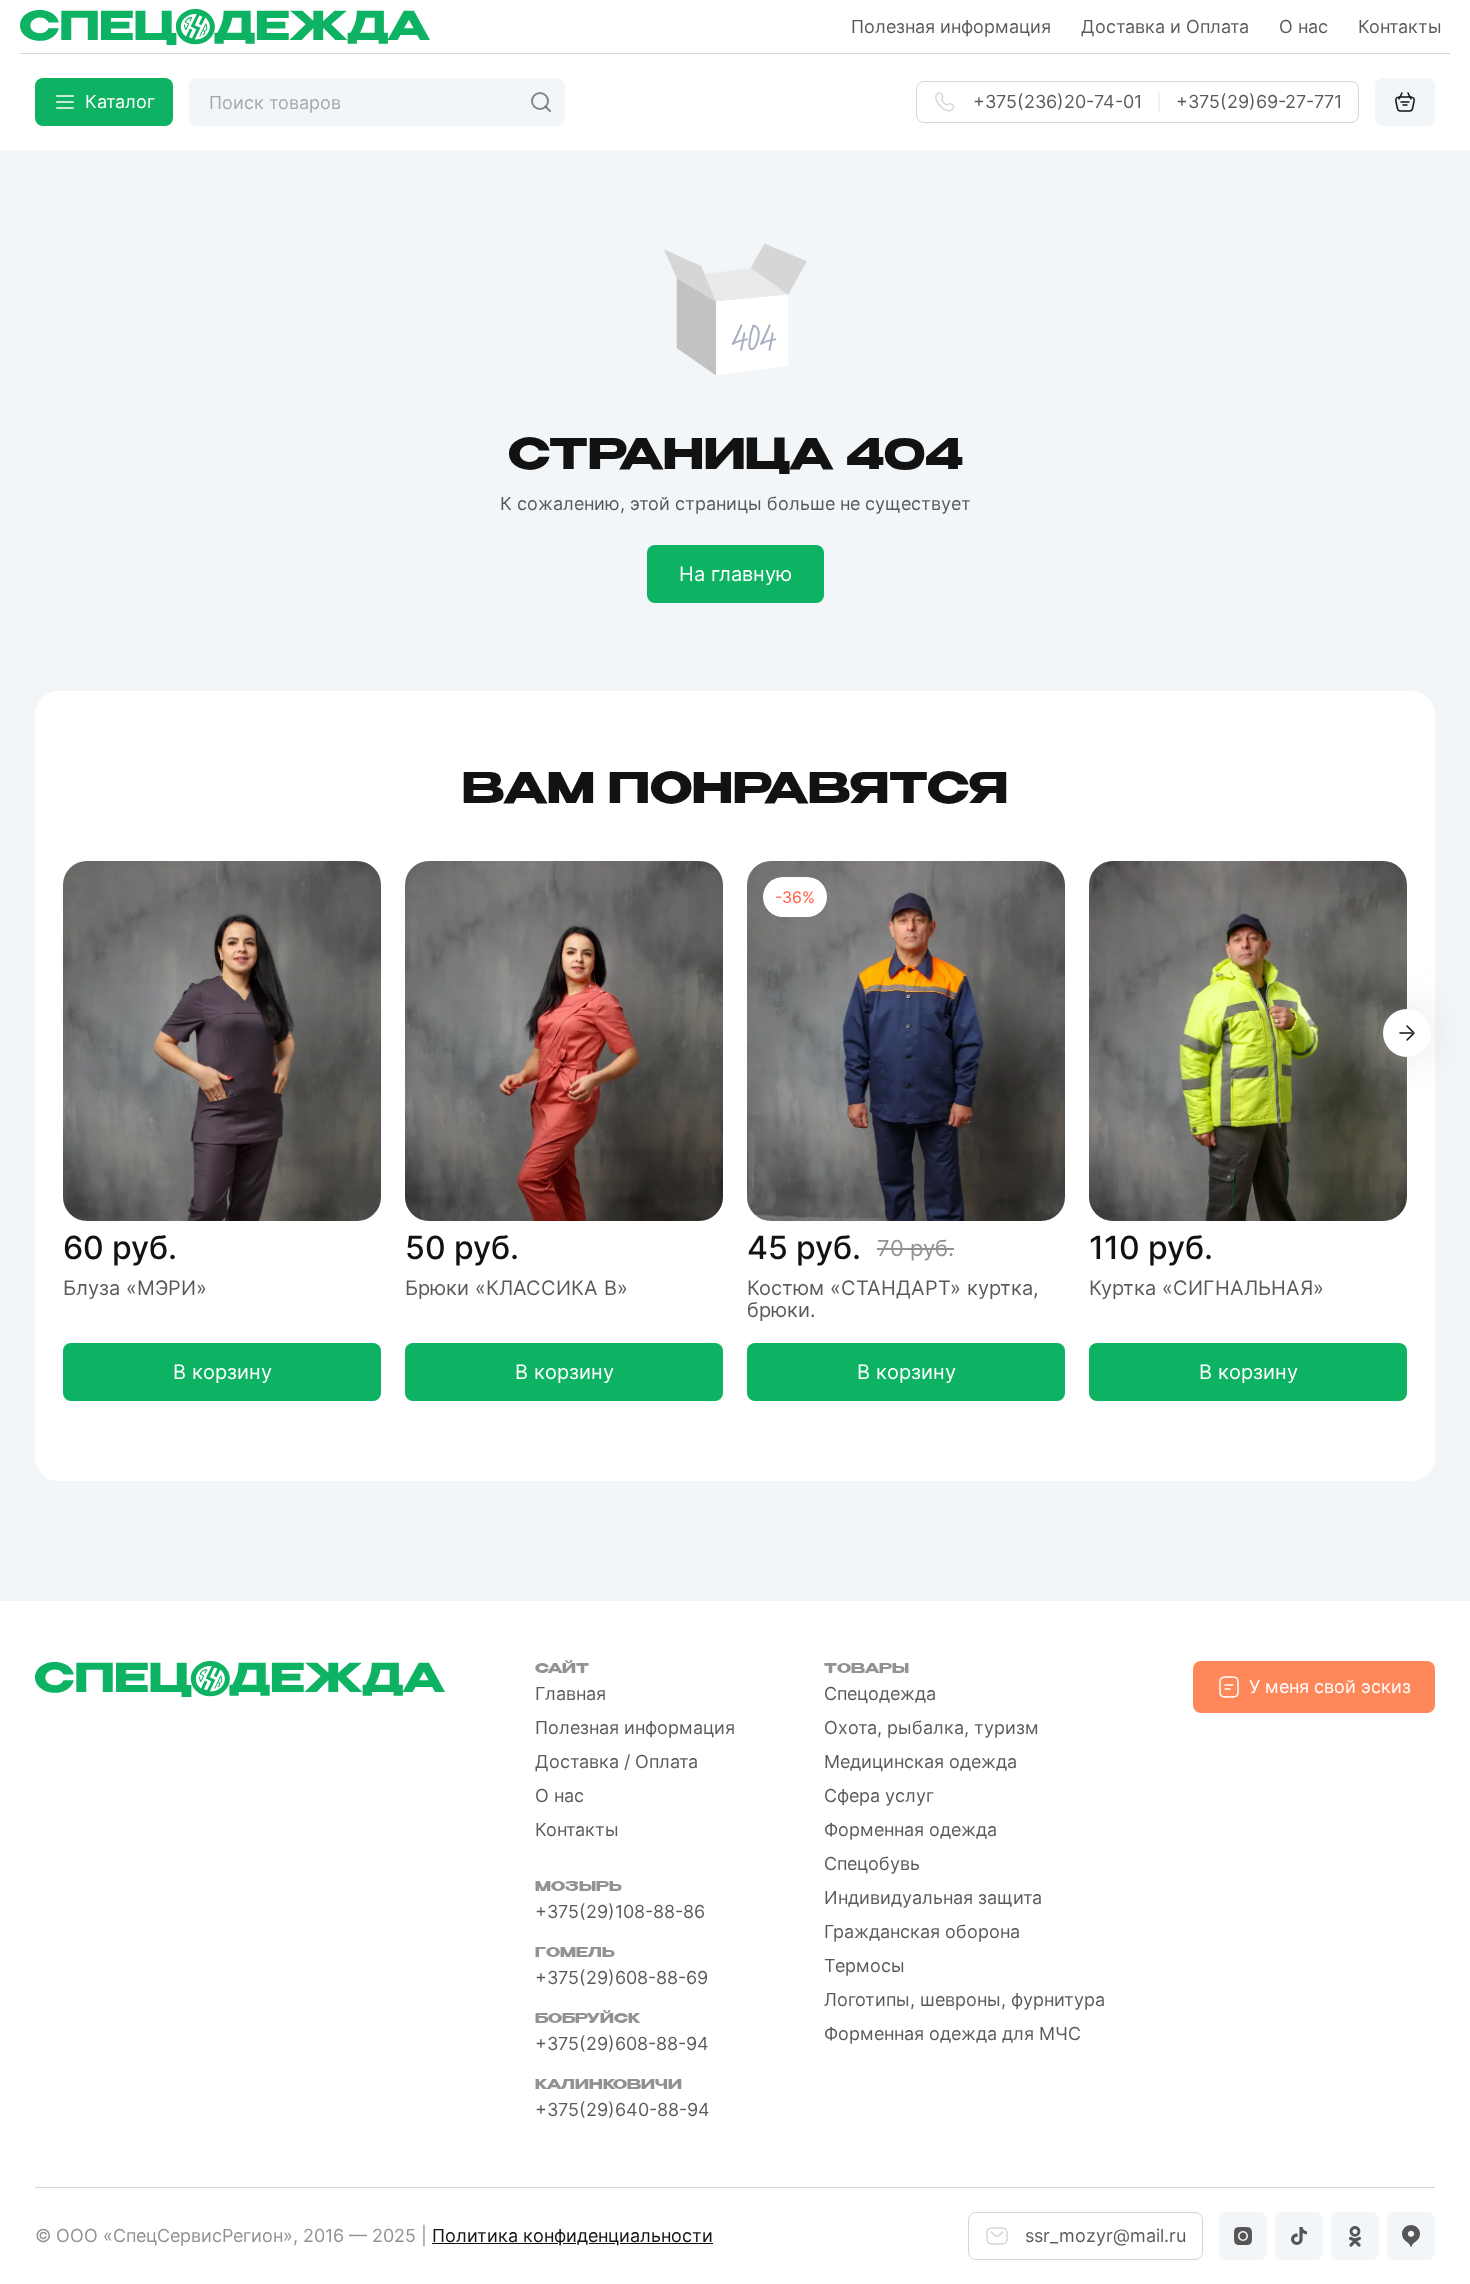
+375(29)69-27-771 (1259, 102)
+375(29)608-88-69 (621, 1977)
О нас (1303, 27)
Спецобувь (872, 1863)
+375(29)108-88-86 (620, 1911)
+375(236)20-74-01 (1057, 102)
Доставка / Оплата (616, 1761)
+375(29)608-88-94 (622, 2043)
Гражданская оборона (922, 1931)
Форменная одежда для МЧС (952, 2033)
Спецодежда (880, 1693)
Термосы (864, 1965)
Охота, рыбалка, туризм (931, 1727)
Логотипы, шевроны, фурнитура (964, 1999)
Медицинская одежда (920, 1761)
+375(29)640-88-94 (622, 2109)
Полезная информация (951, 27)
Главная (570, 1693)
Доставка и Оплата (1165, 27)
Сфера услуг (879, 1795)
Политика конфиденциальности (572, 2235)
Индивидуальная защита (933, 1897)
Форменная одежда (910, 1829)
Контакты (1400, 27)
